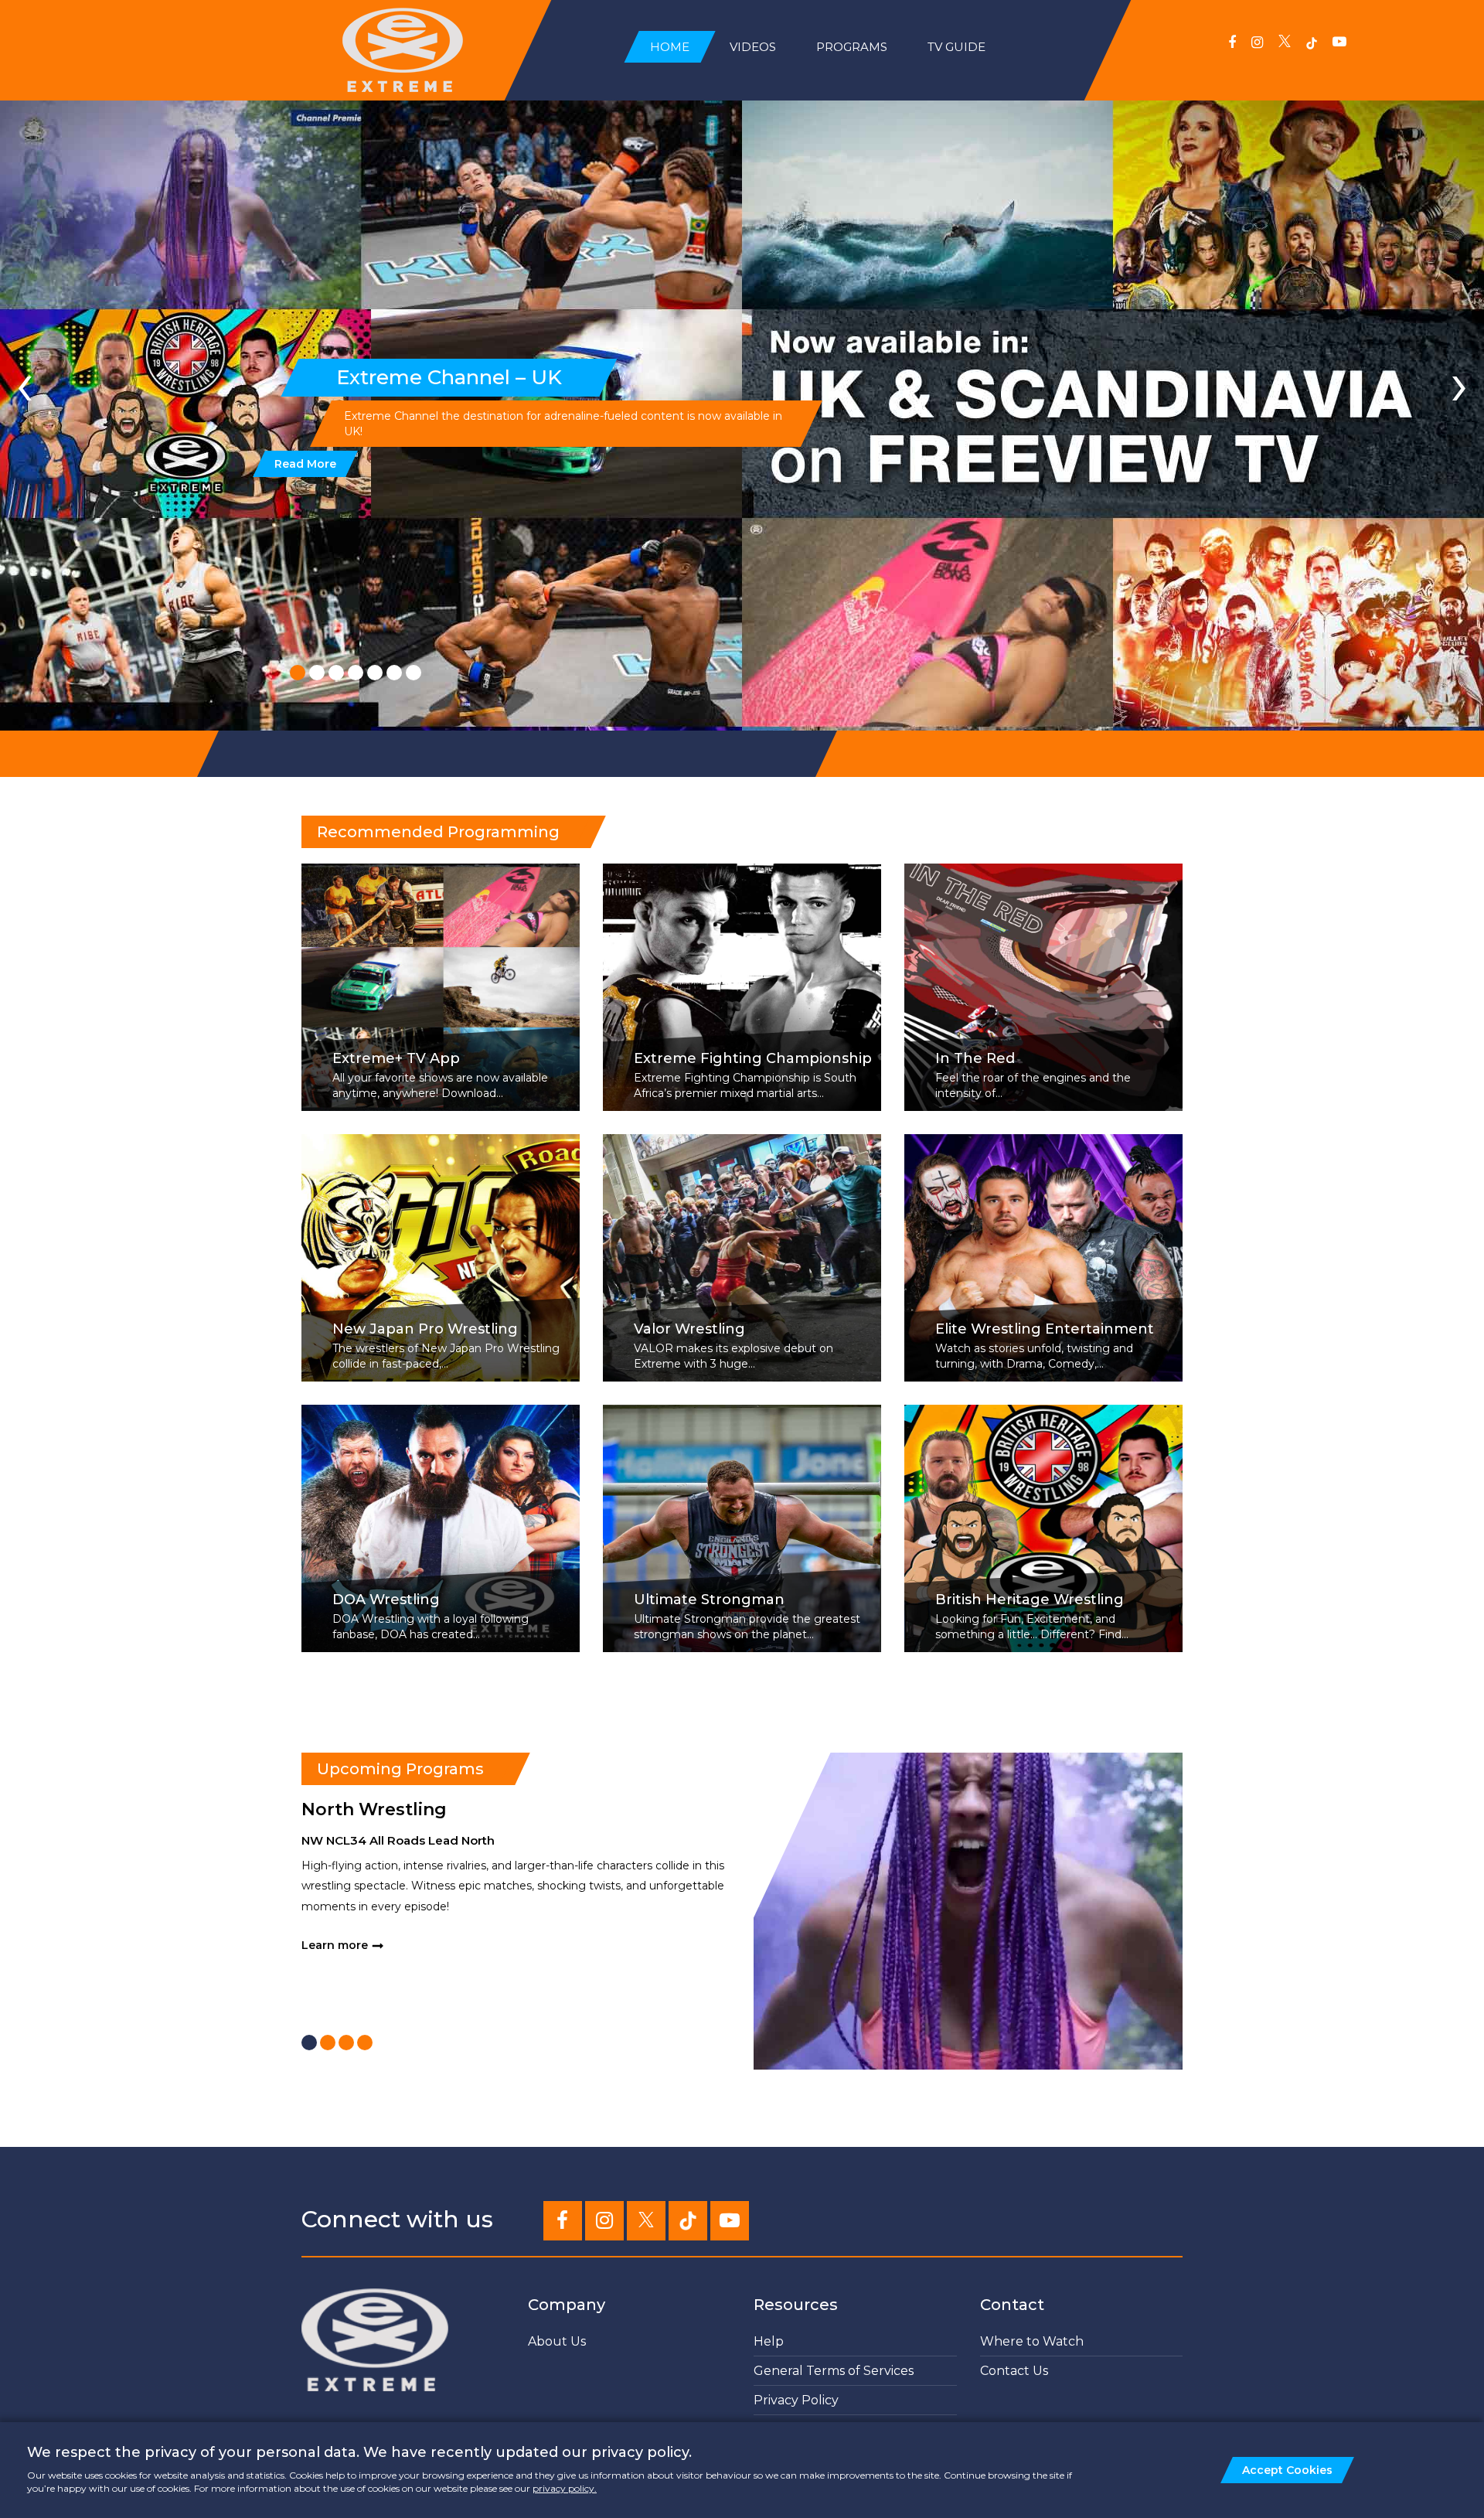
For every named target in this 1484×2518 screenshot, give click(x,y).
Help (769, 2341)
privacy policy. (565, 2488)
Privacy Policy (796, 2400)
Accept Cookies (1287, 2470)
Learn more (335, 1945)
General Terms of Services (834, 2371)
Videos (753, 47)
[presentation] (25, 383)
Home (670, 47)
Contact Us (1014, 2371)
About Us (557, 2341)
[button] (298, 673)
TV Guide (956, 47)
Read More (305, 464)
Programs (852, 47)
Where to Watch (1032, 2341)
